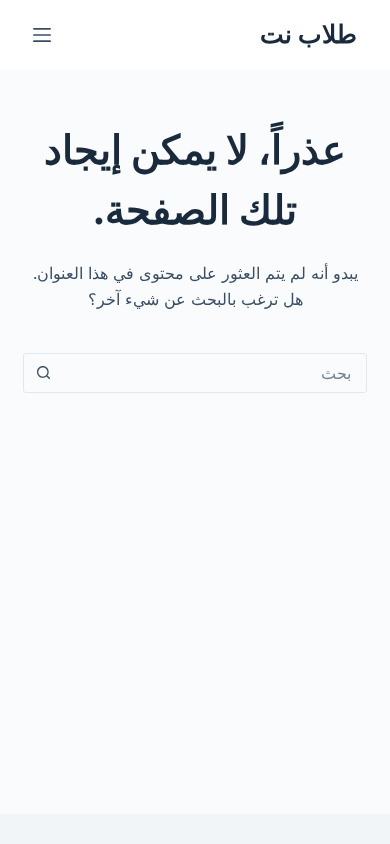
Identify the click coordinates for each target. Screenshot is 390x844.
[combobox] (213, 373)
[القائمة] (42, 35)
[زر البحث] (43, 373)
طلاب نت (308, 34)
